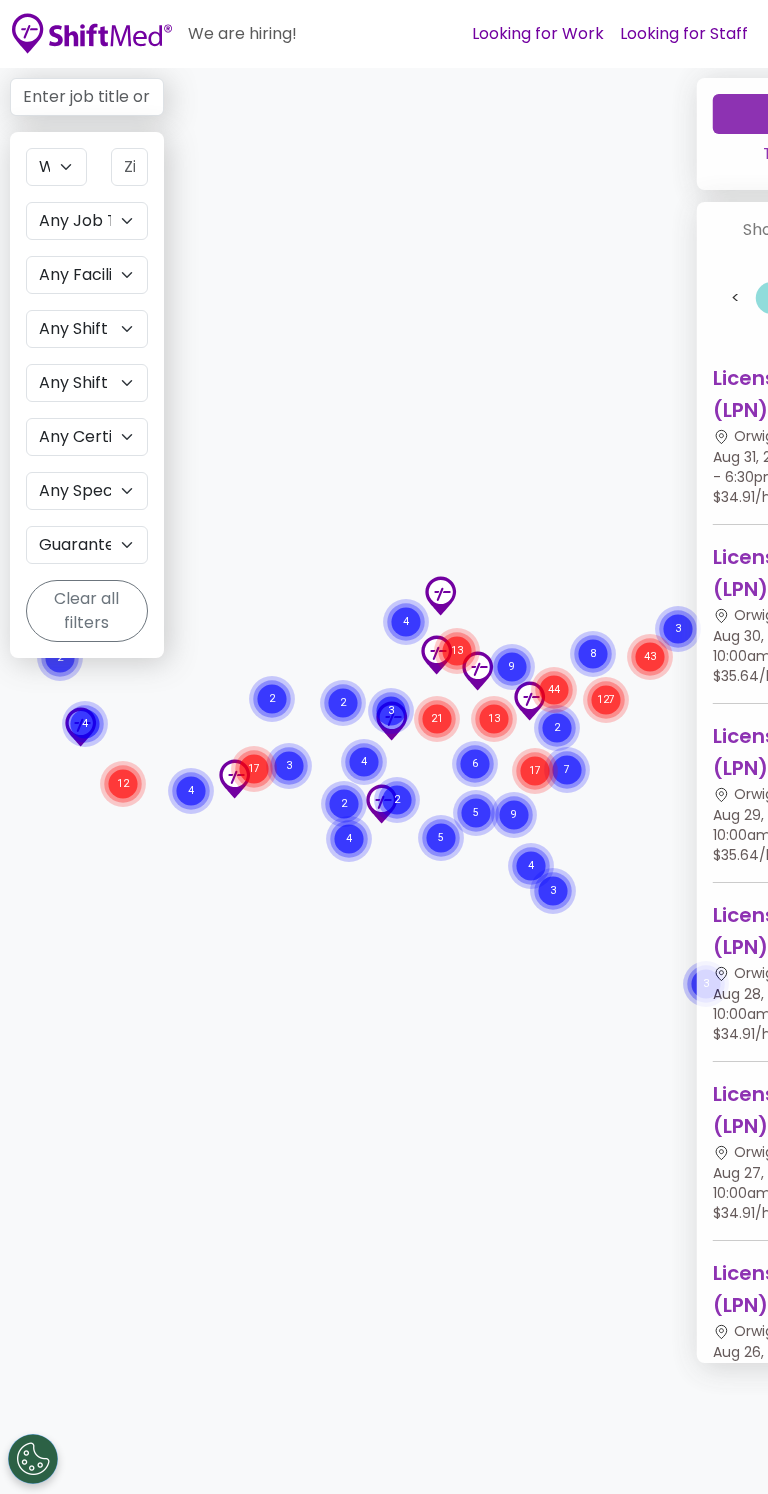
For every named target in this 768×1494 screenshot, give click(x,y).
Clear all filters (86, 610)
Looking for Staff (684, 33)
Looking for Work (538, 33)
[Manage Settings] (33, 1459)
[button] (440, 596)
